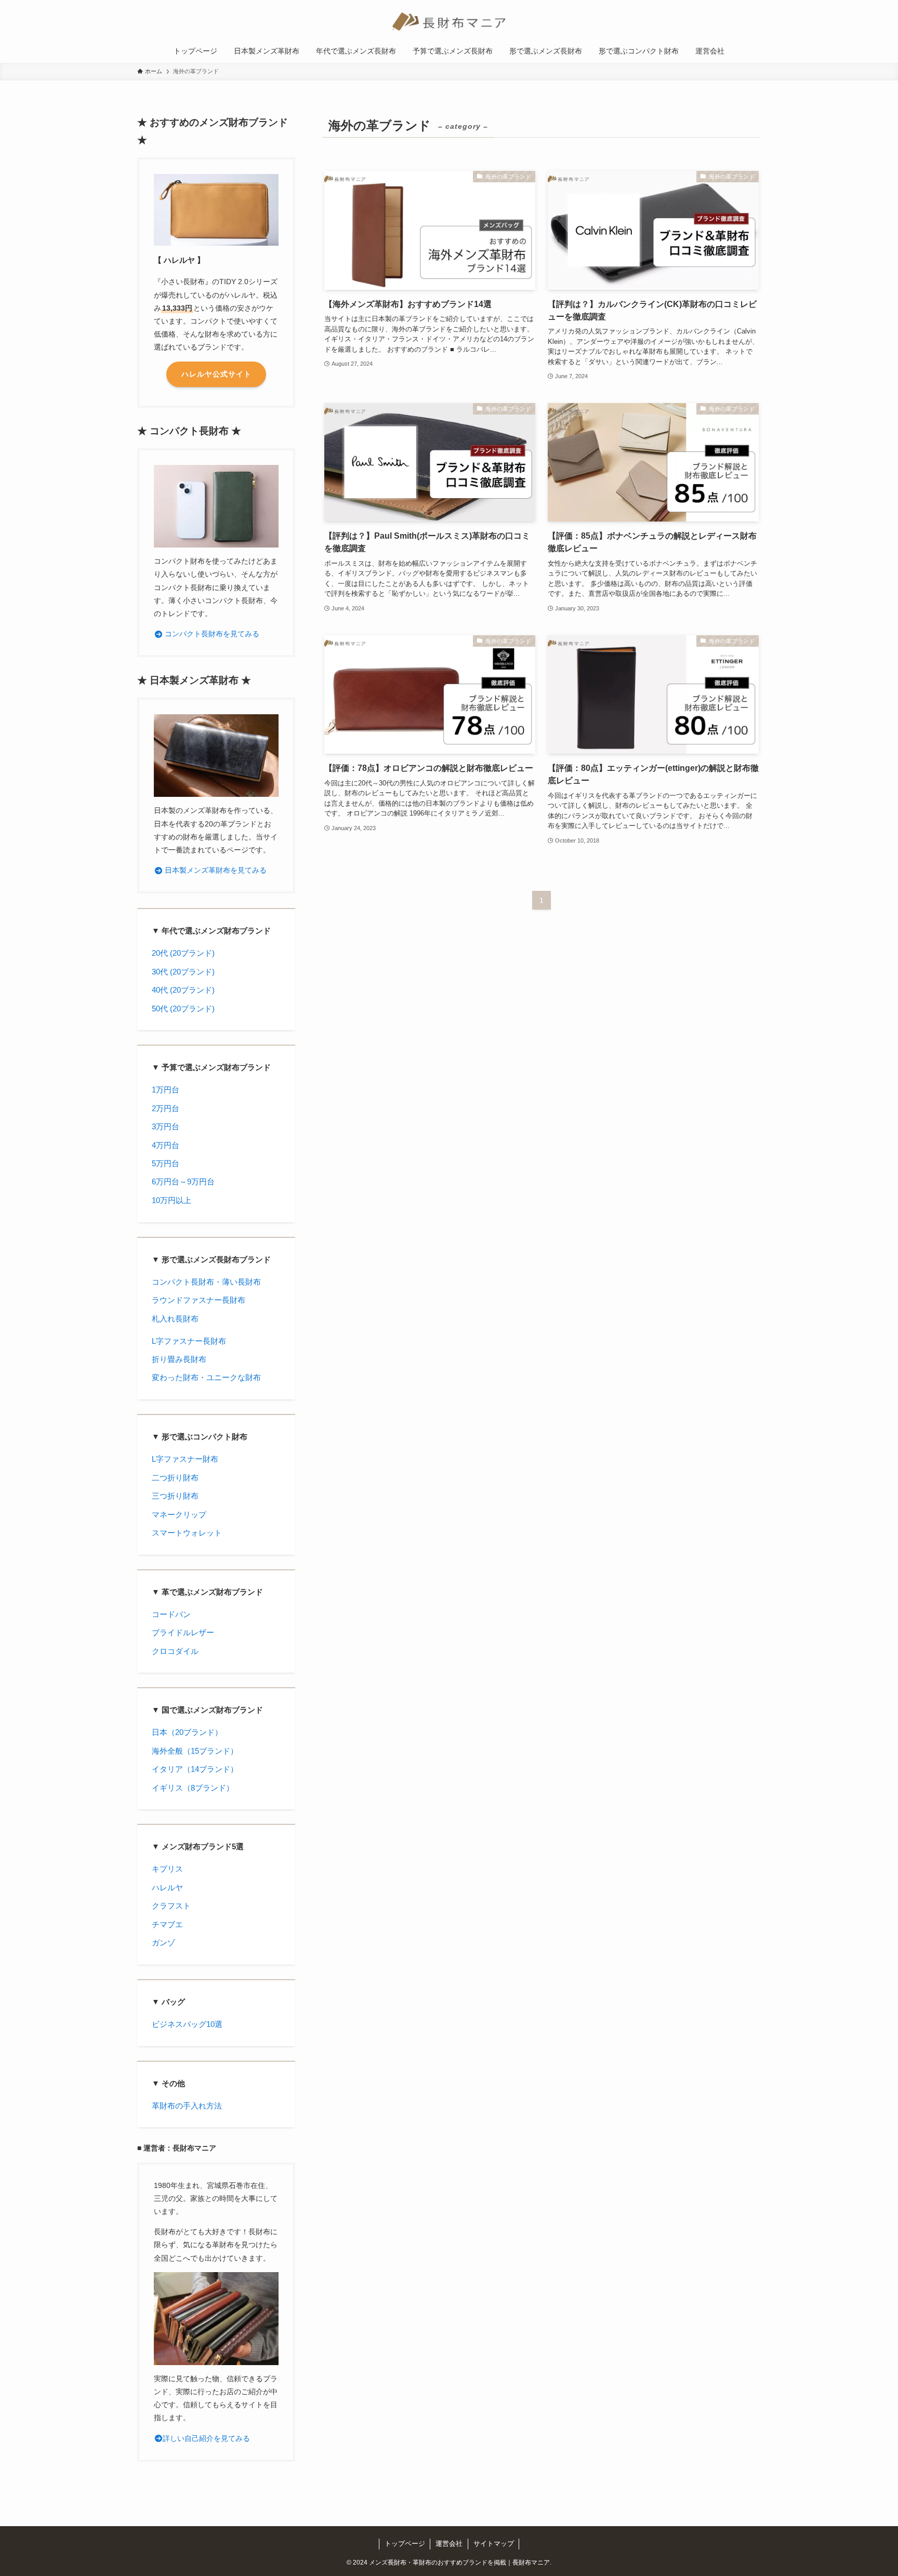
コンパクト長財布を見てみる (211, 634)
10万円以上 (171, 1200)
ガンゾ (163, 1943)
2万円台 (166, 1108)
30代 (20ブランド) (183, 972)
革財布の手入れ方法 (187, 2106)
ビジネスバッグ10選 (187, 2024)
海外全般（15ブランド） (195, 1751)
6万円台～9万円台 (183, 1182)
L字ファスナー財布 (185, 1459)
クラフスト (171, 1906)
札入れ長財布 (175, 1319)
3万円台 (166, 1126)
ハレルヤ (167, 1887)
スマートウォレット (187, 1533)
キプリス (167, 1869)
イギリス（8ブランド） (193, 1788)
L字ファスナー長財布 (189, 1341)
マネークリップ (179, 1514)
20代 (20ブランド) (183, 953)
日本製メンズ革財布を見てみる (215, 870)
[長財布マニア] (449, 22)
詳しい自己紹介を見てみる (206, 2438)
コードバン (171, 1614)
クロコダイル (175, 1651)
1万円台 (166, 1090)
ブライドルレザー (183, 1632)
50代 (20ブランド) (183, 1009)
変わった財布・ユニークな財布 (206, 1377)
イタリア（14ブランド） (195, 1769)
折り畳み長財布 (179, 1359)
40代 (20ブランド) (183, 990)
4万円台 (166, 1145)
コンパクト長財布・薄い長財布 (206, 1282)
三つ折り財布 (175, 1496)
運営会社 (449, 2544)
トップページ (405, 2544)
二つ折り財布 (175, 1478)
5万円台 (166, 1163)
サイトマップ (494, 2544)
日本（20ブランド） (187, 1732)
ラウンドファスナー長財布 (199, 1300)
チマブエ (167, 1924)
